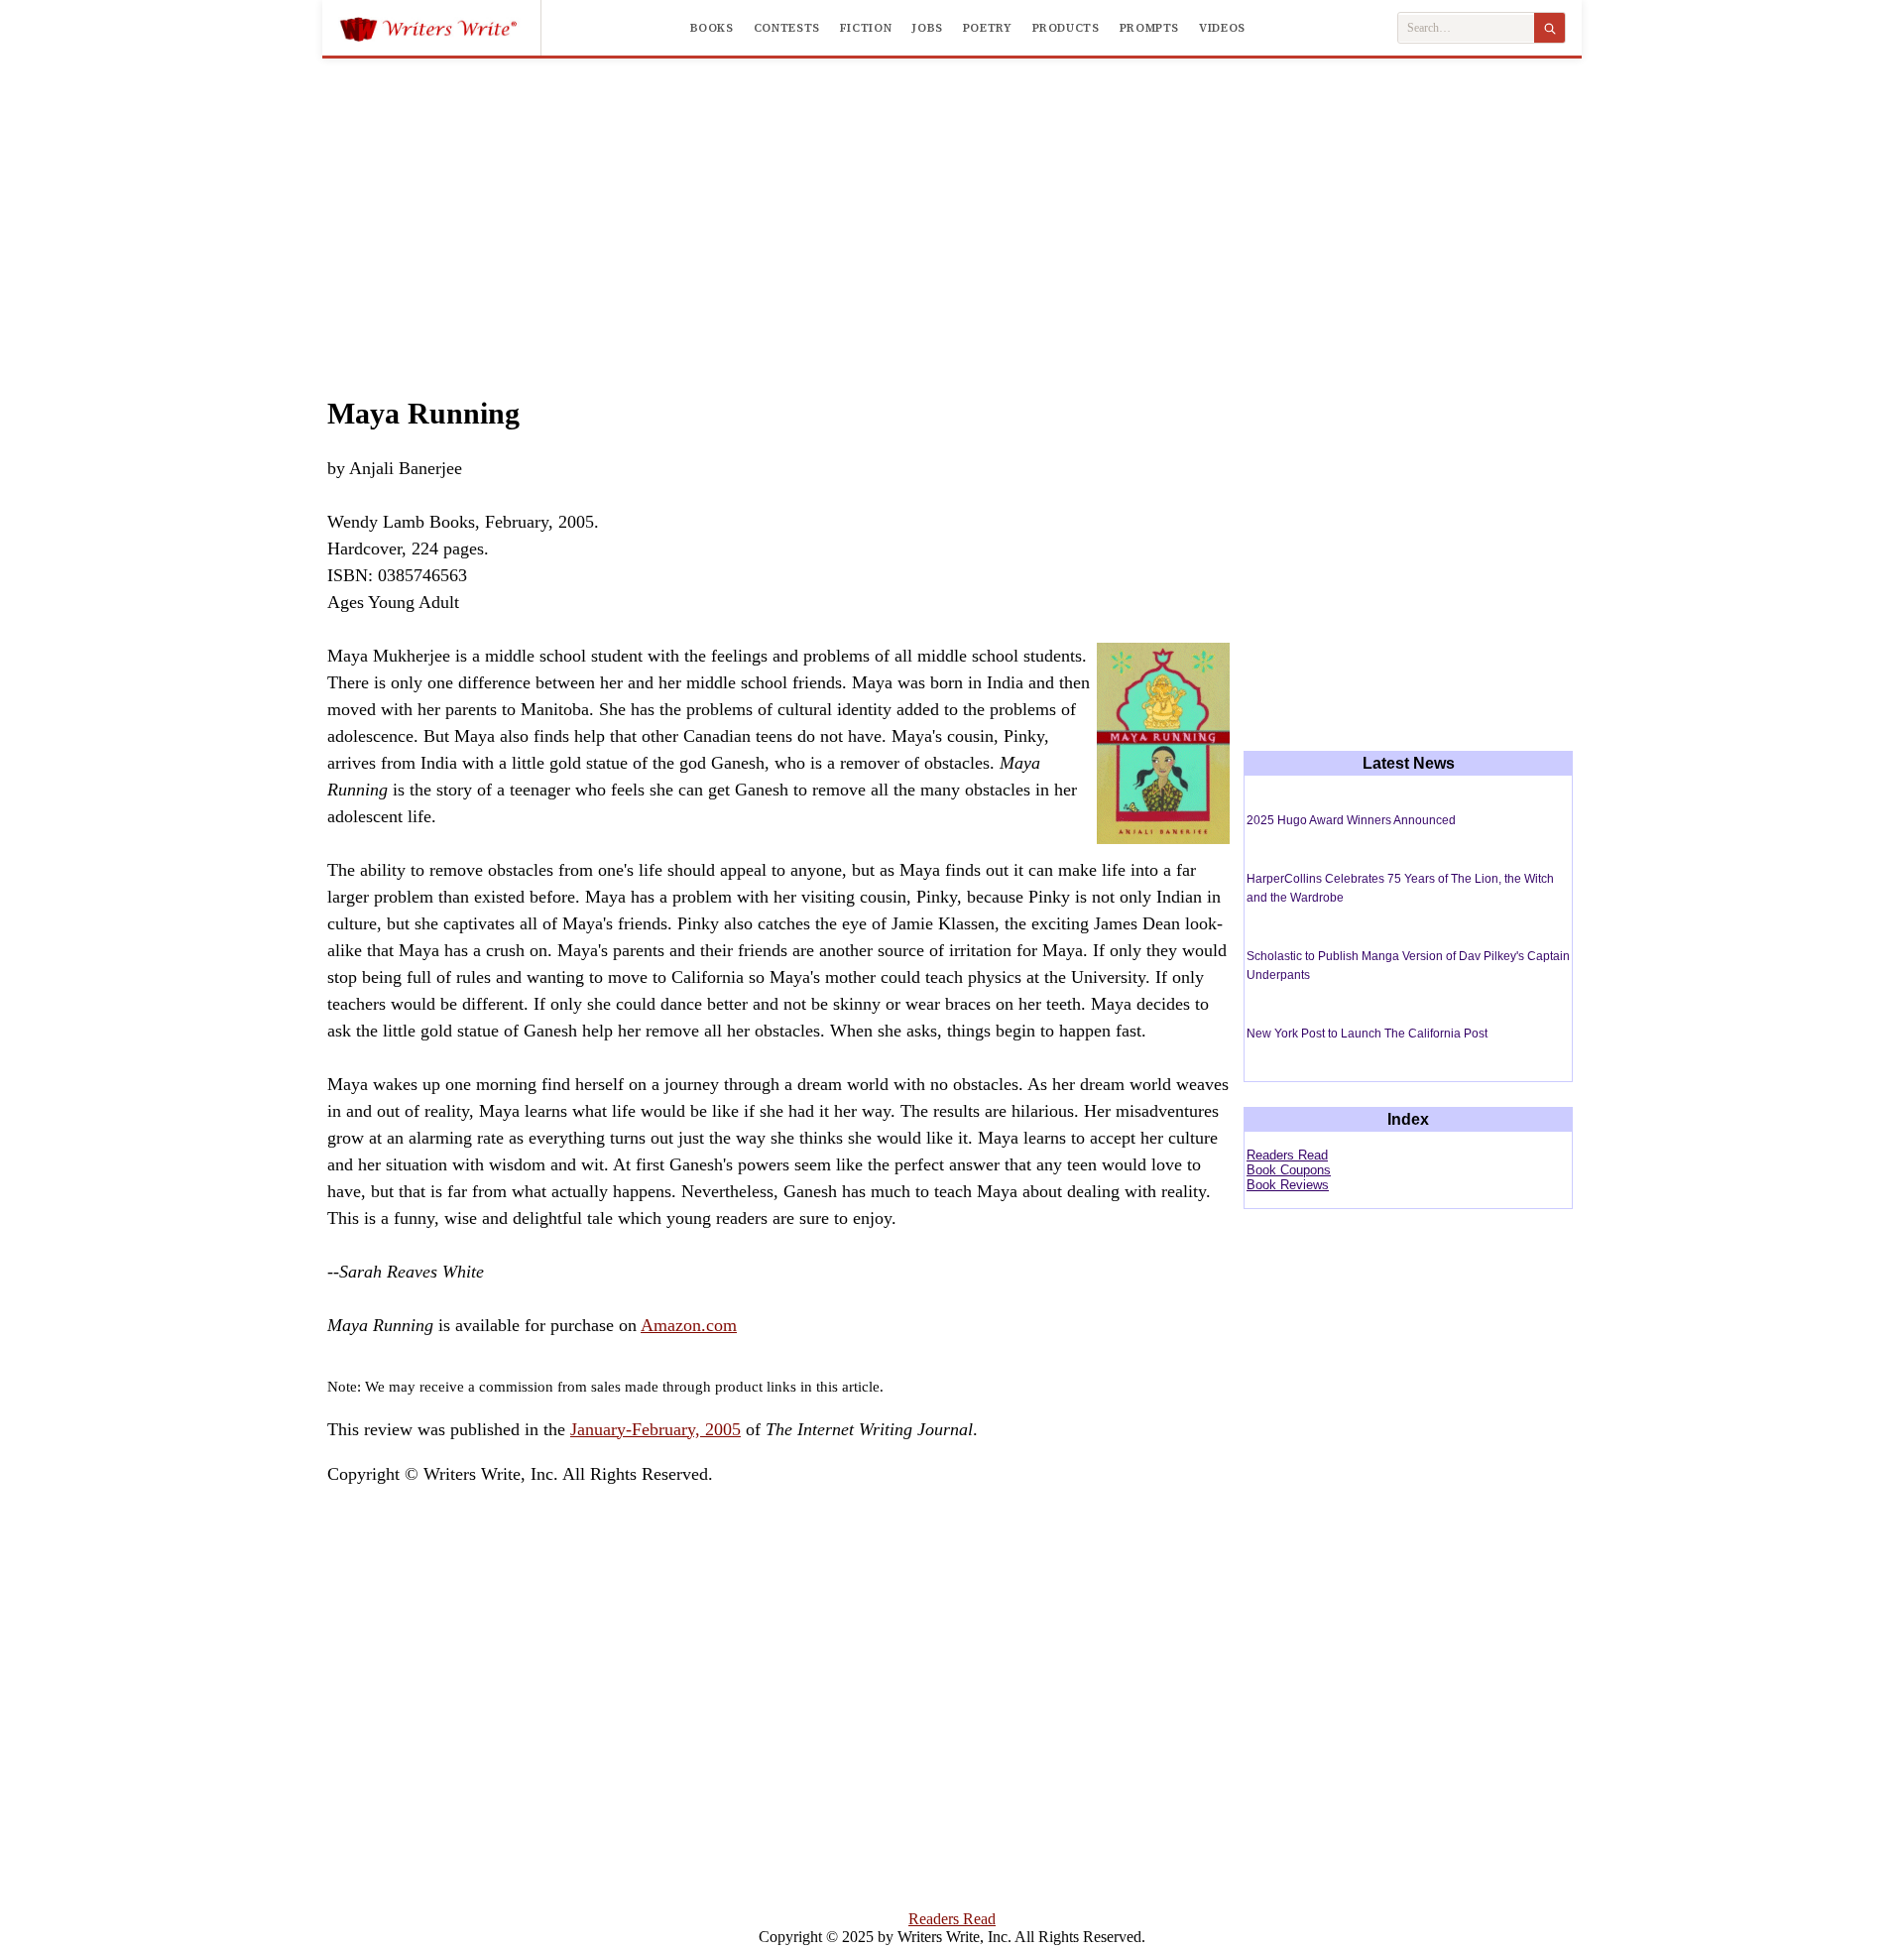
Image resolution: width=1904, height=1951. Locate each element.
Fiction (866, 28)
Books (712, 28)
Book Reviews (1288, 1185)
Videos (1222, 28)
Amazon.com (689, 1325)
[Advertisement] (952, 207)
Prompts (1149, 28)
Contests (787, 28)
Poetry (988, 28)
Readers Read (1287, 1155)
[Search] (1549, 28)
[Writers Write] (440, 28)
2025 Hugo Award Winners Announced (1351, 820)
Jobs (927, 28)
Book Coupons (1289, 1170)
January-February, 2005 (655, 1429)
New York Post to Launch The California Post (1367, 1034)
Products (1066, 28)
